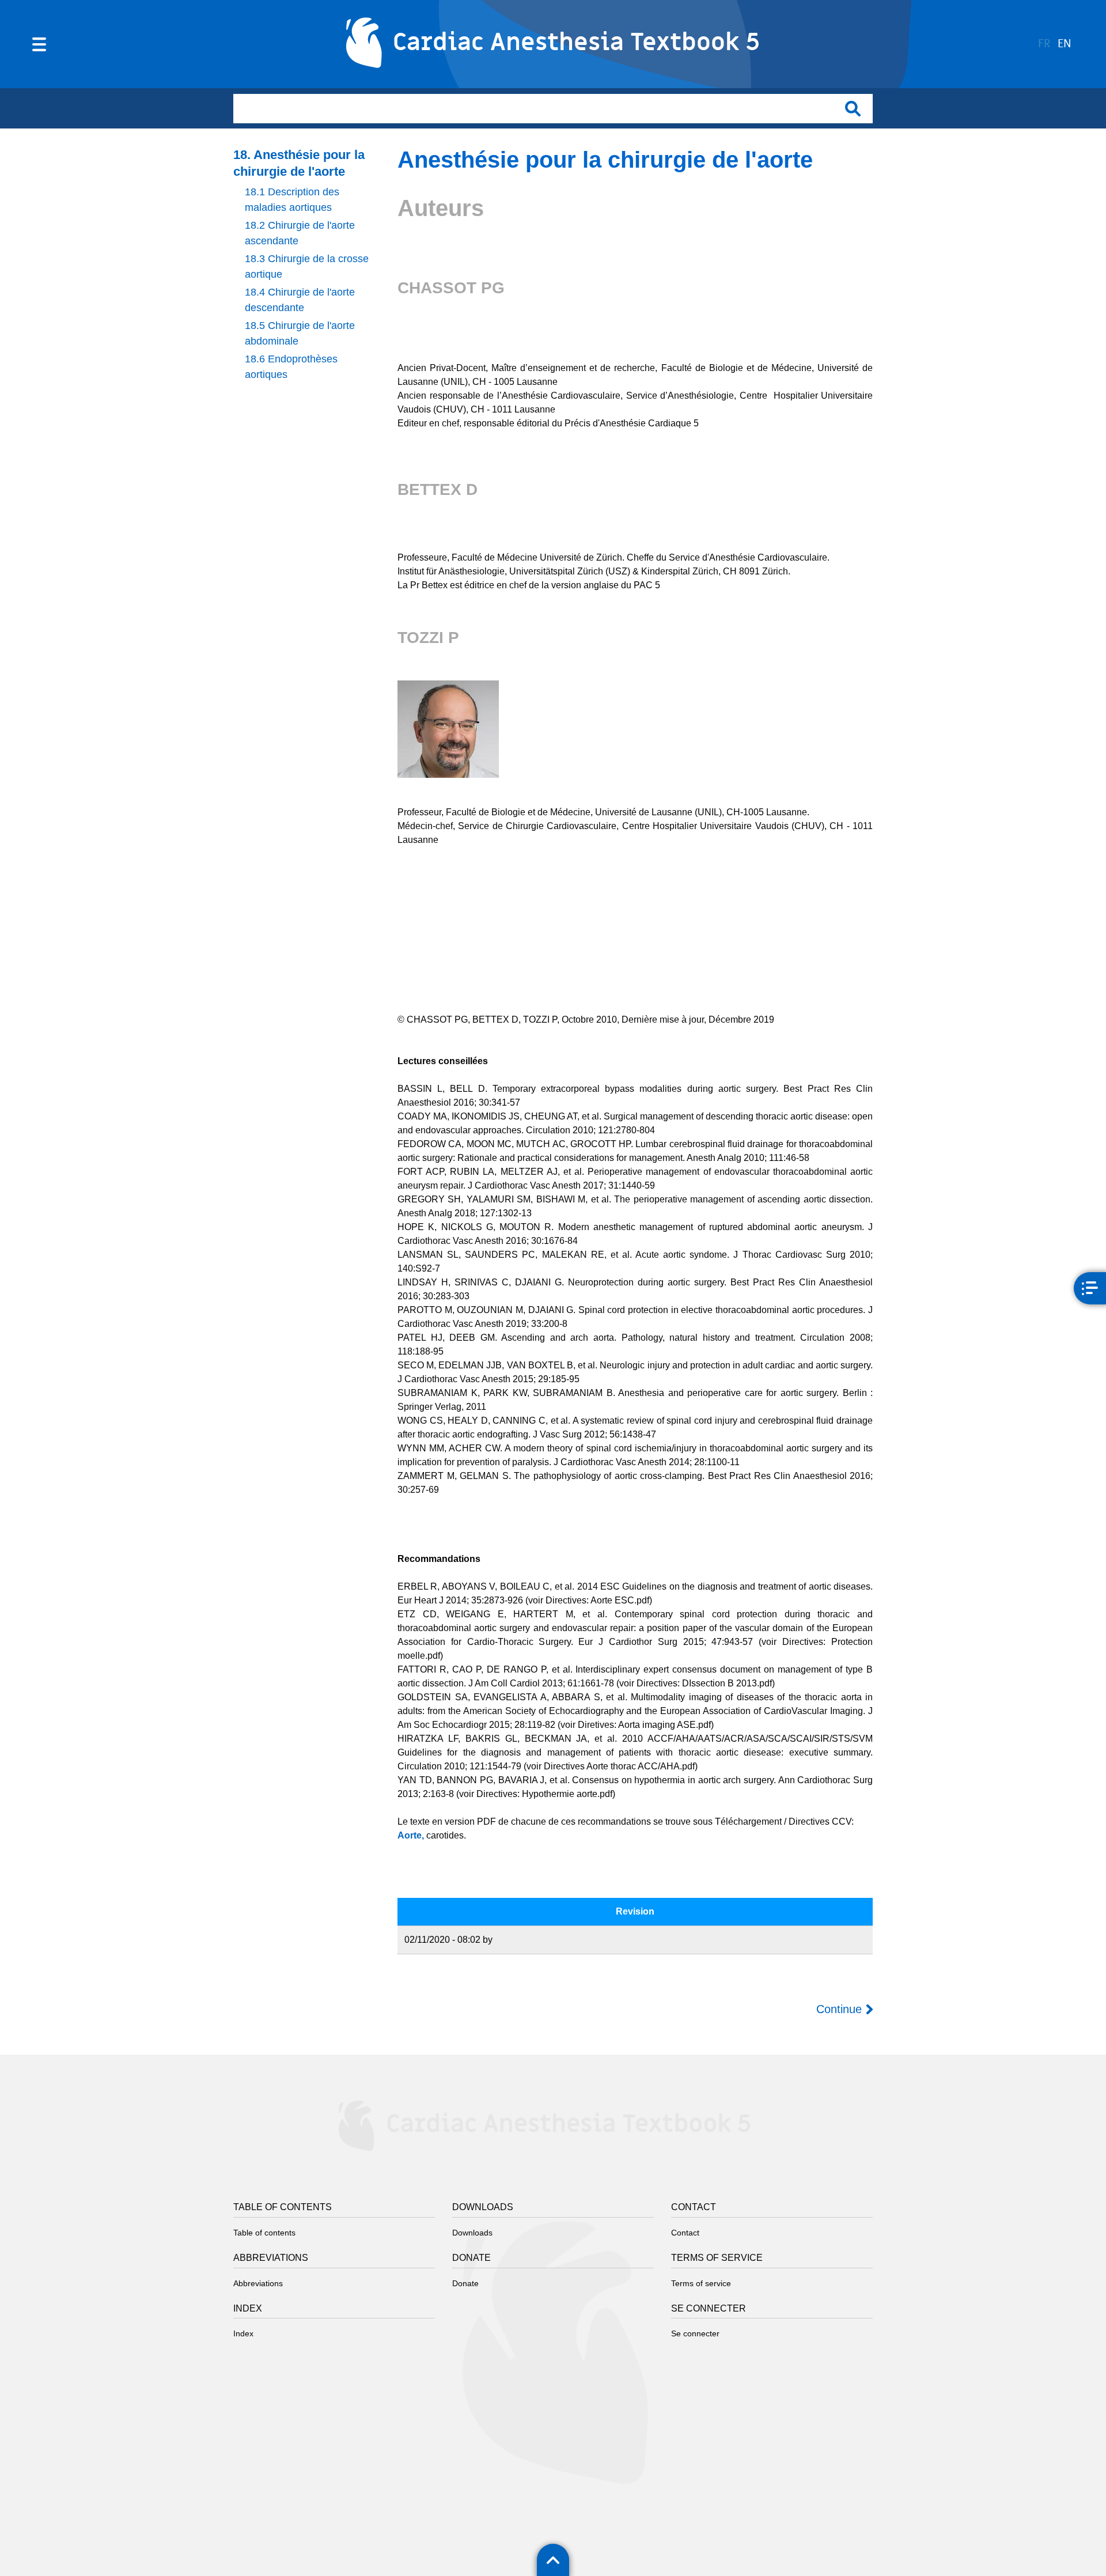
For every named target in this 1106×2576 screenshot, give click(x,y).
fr (1044, 44)
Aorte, (411, 1835)
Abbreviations (258, 2283)
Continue (839, 2009)
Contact (685, 2233)
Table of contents (264, 2233)
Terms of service (701, 2283)
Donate (465, 2283)
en (1065, 44)
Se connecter (695, 2333)
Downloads (472, 2233)
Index (243, 2333)
